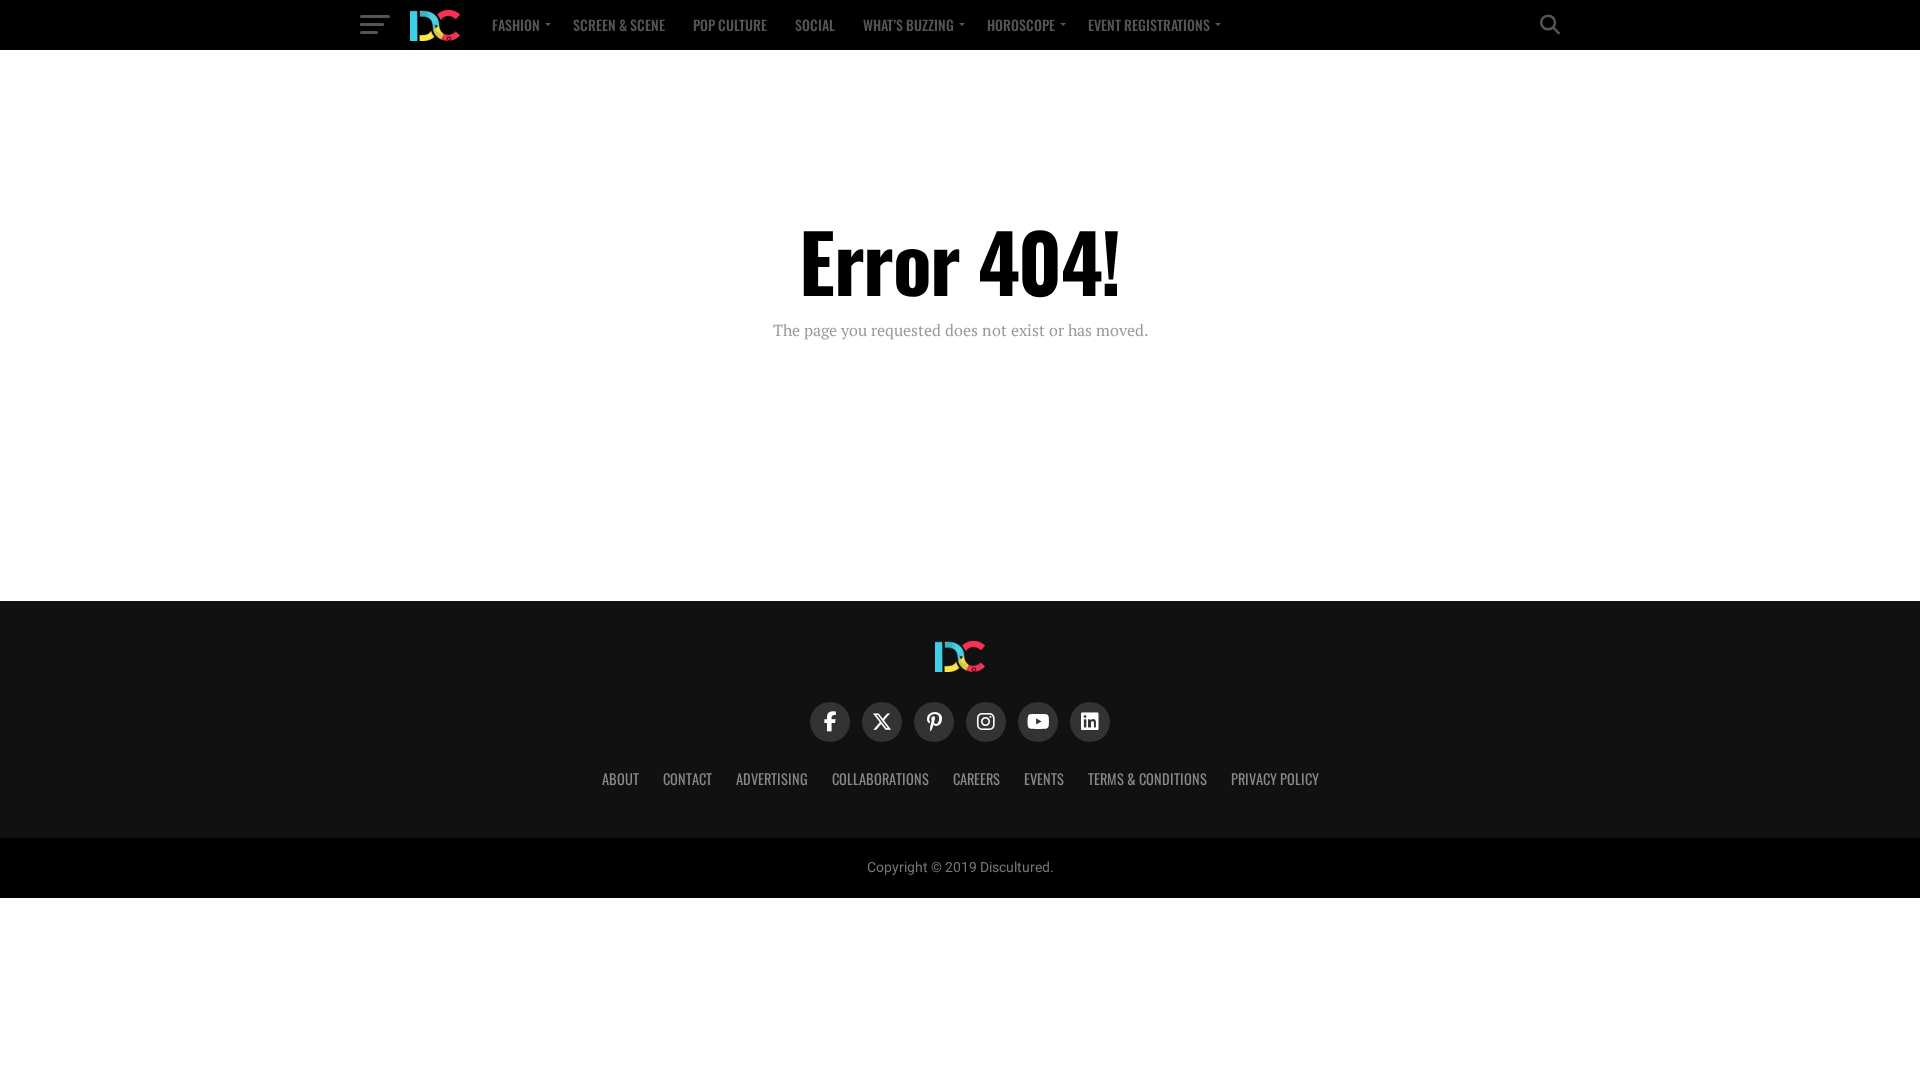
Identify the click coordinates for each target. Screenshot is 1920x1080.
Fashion (516, 24)
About (620, 778)
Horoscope (1021, 24)
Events (1044, 778)
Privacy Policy (1275, 778)
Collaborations (880, 778)
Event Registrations (1149, 24)
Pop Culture (730, 24)
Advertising (772, 778)
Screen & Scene (619, 24)
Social (815, 24)
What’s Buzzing (908, 24)
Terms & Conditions (1147, 778)
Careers (976, 778)
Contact (687, 778)
